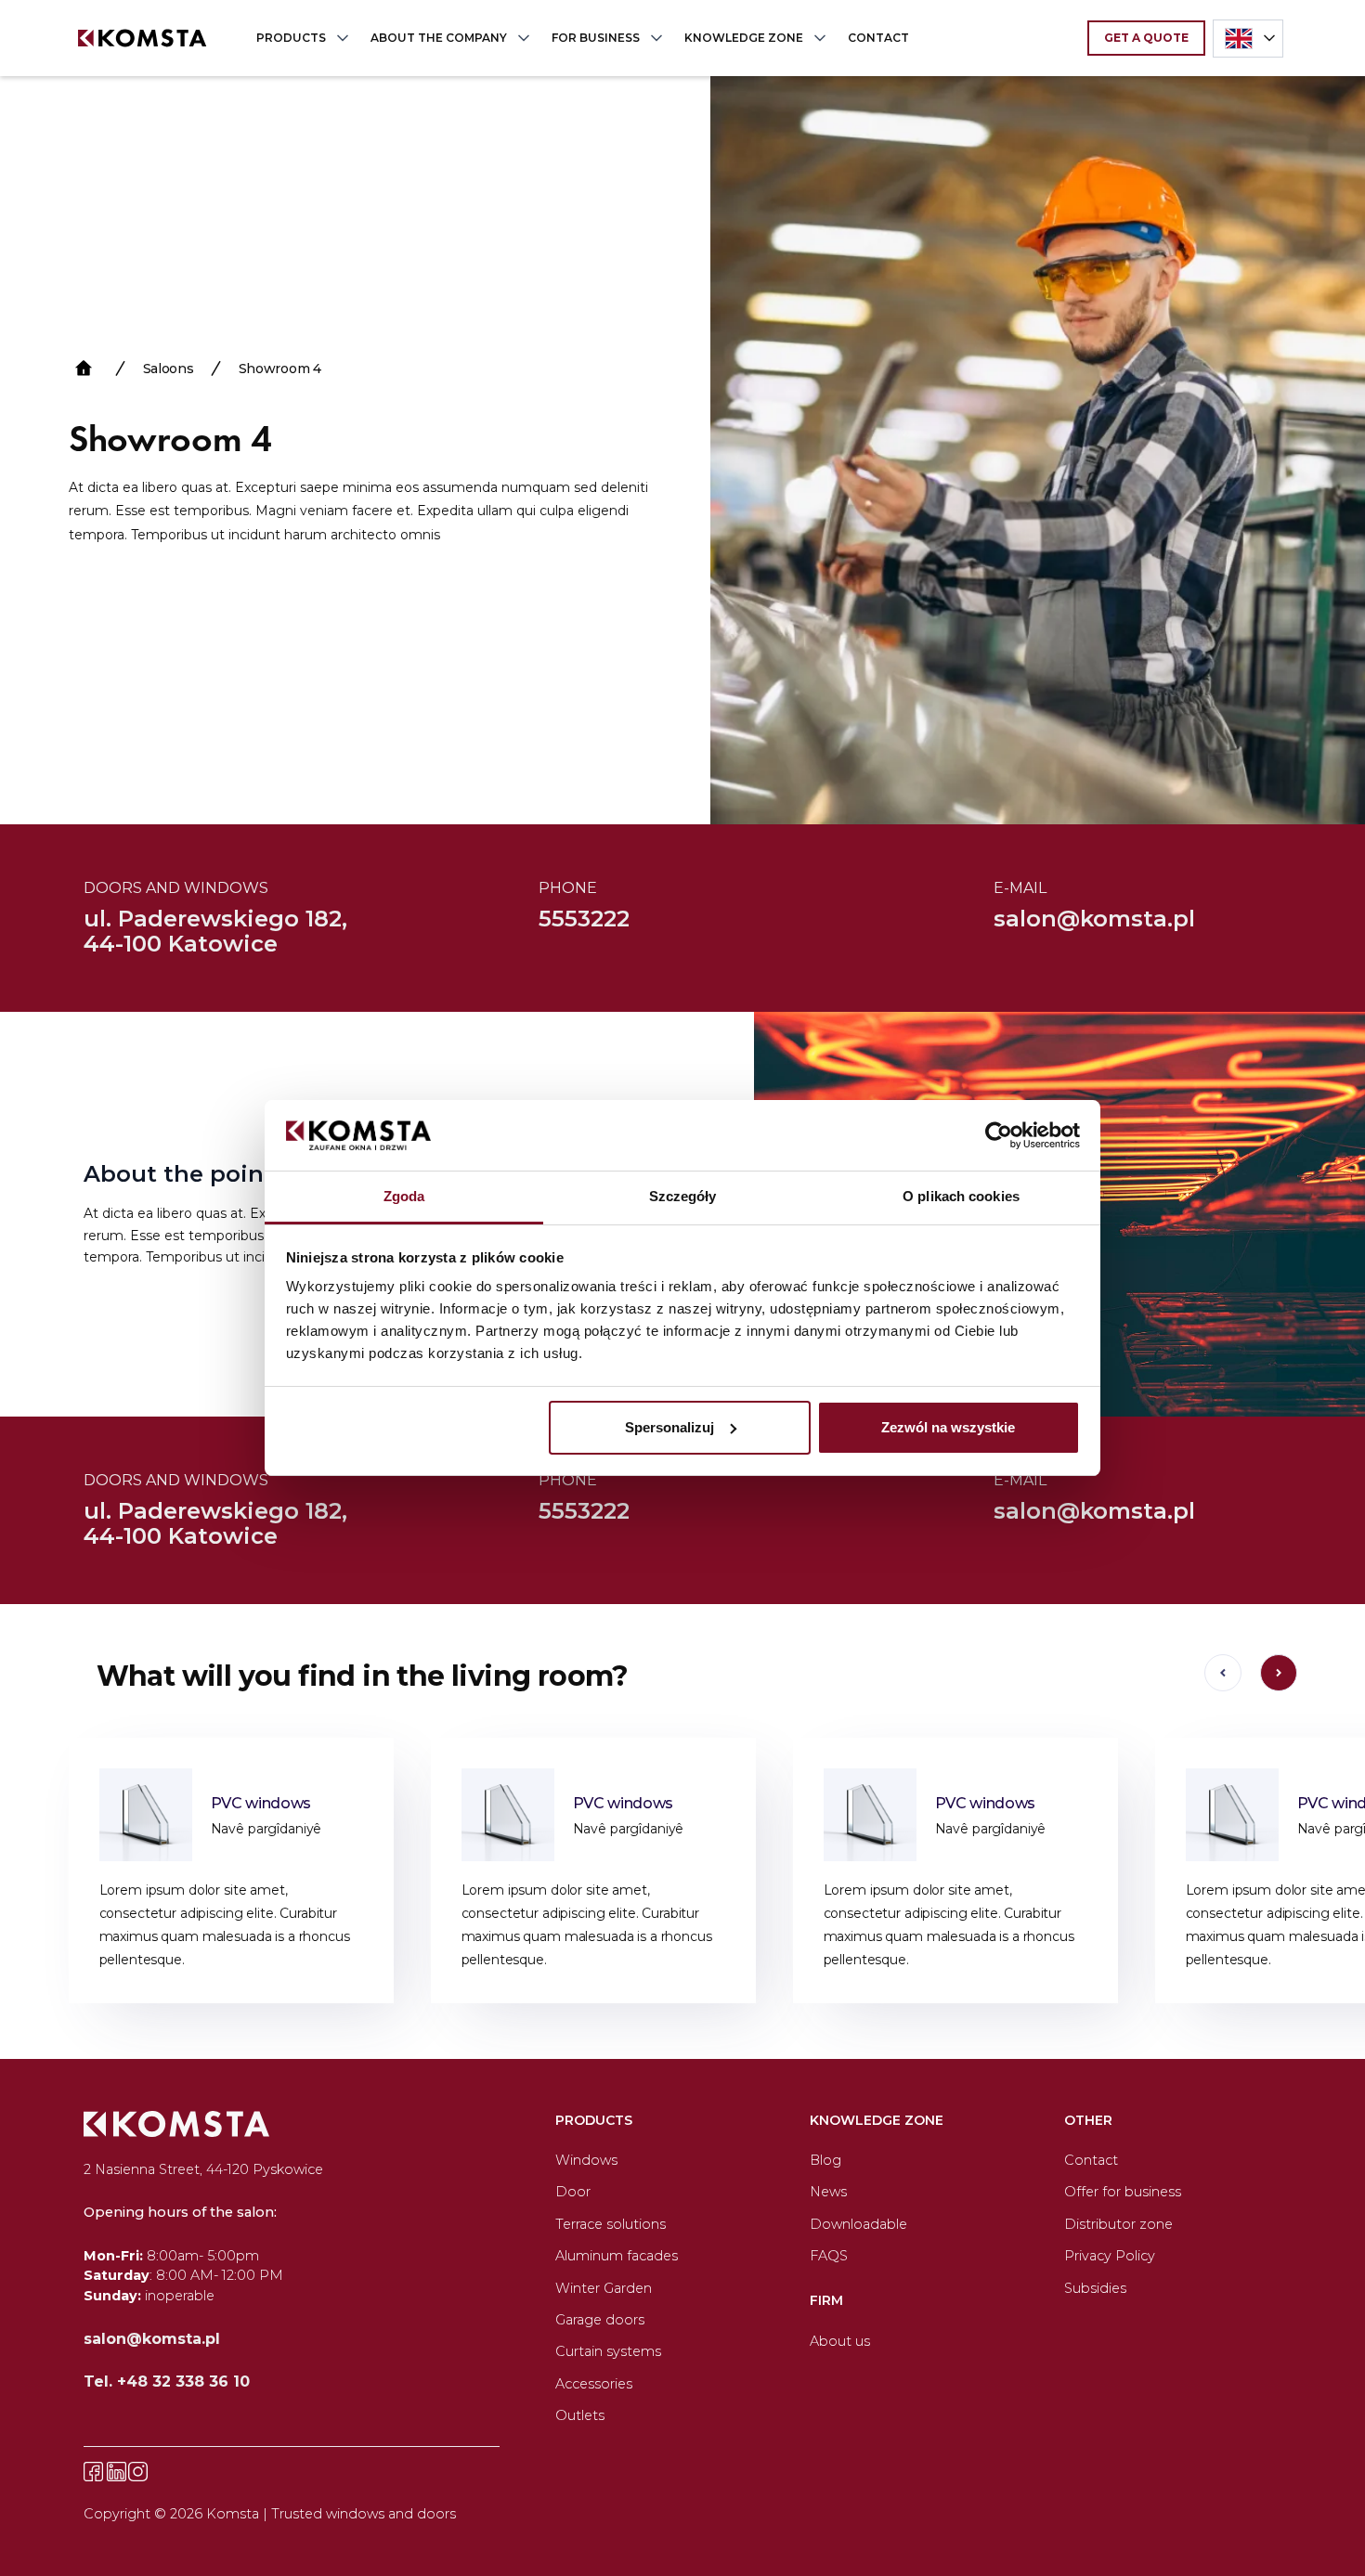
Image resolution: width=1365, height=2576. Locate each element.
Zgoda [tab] (404, 1196)
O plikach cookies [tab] (961, 1196)
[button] (299, 38)
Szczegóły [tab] (683, 1196)
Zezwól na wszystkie (948, 1427)
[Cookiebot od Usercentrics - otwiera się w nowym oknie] (999, 1135)
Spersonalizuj (669, 1427)
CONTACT (878, 38)
